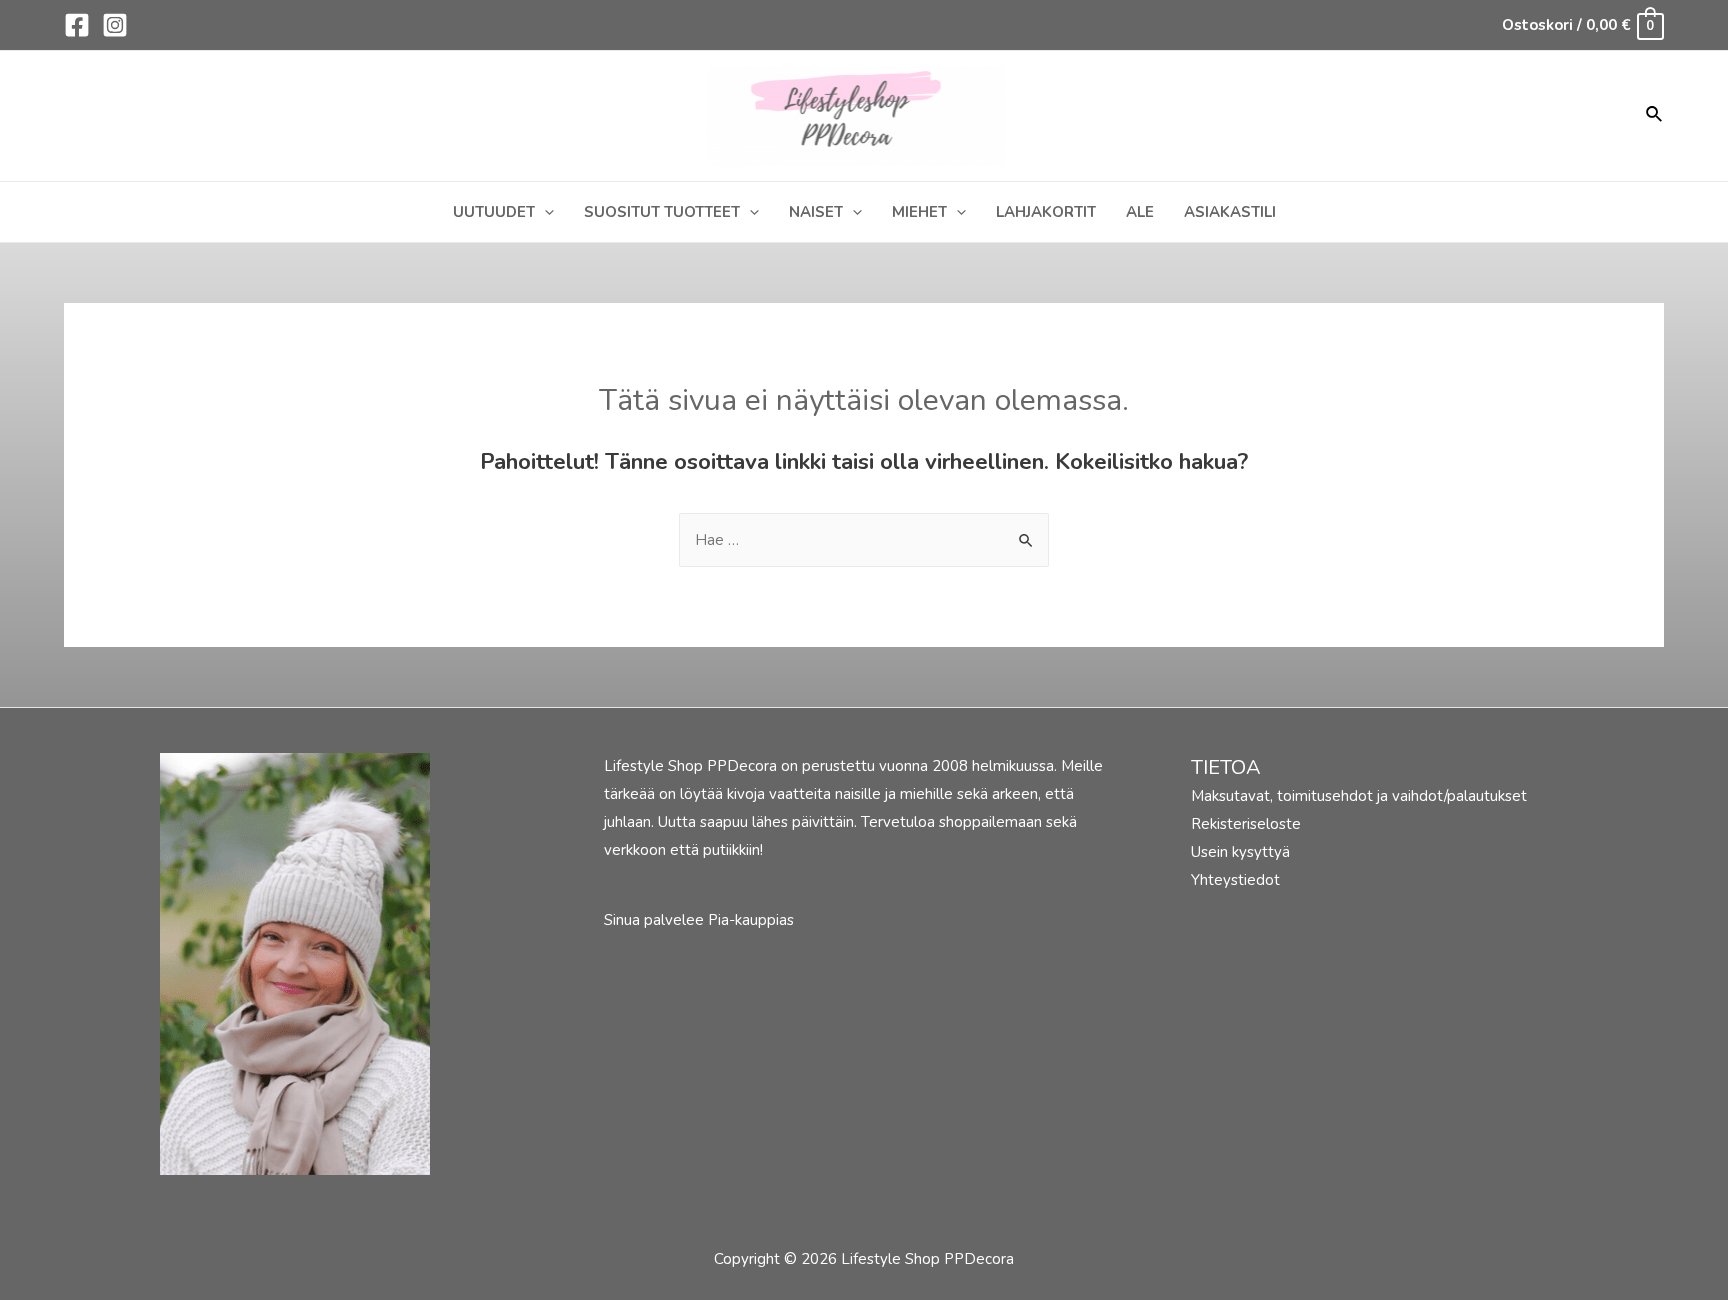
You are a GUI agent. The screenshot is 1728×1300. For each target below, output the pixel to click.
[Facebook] (77, 25)
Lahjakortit (1046, 212)
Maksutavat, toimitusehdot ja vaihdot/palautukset (1359, 796)
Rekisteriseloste (1246, 824)
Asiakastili (1230, 212)
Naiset (816, 212)
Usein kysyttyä (1240, 852)
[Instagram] (115, 25)
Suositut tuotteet (662, 212)
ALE (1140, 212)
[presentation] (544, 212)
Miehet (919, 212)
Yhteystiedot (1235, 880)
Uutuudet (494, 212)
